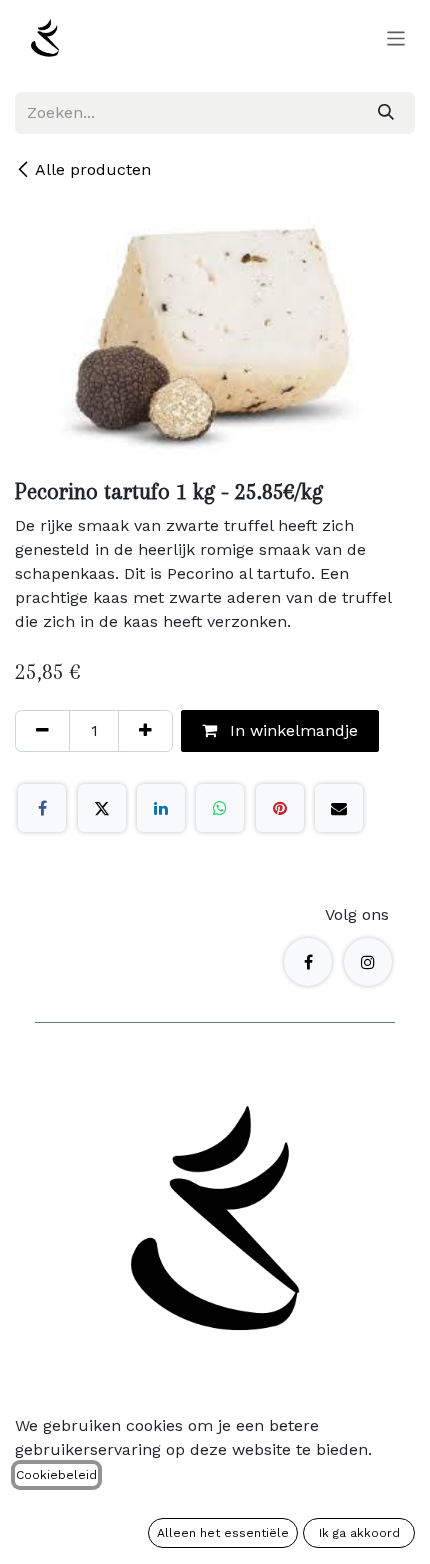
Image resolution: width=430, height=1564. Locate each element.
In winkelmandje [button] (291, 730)
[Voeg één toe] (145, 731)
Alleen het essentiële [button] (223, 1533)
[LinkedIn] (161, 808)
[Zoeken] (386, 113)
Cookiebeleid (56, 1475)
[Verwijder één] (42, 731)
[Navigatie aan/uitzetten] (396, 38)
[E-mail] (339, 808)
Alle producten (93, 169)
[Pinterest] (280, 808)
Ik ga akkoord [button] (359, 1533)
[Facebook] (42, 808)
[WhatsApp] (220, 808)
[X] (102, 808)
